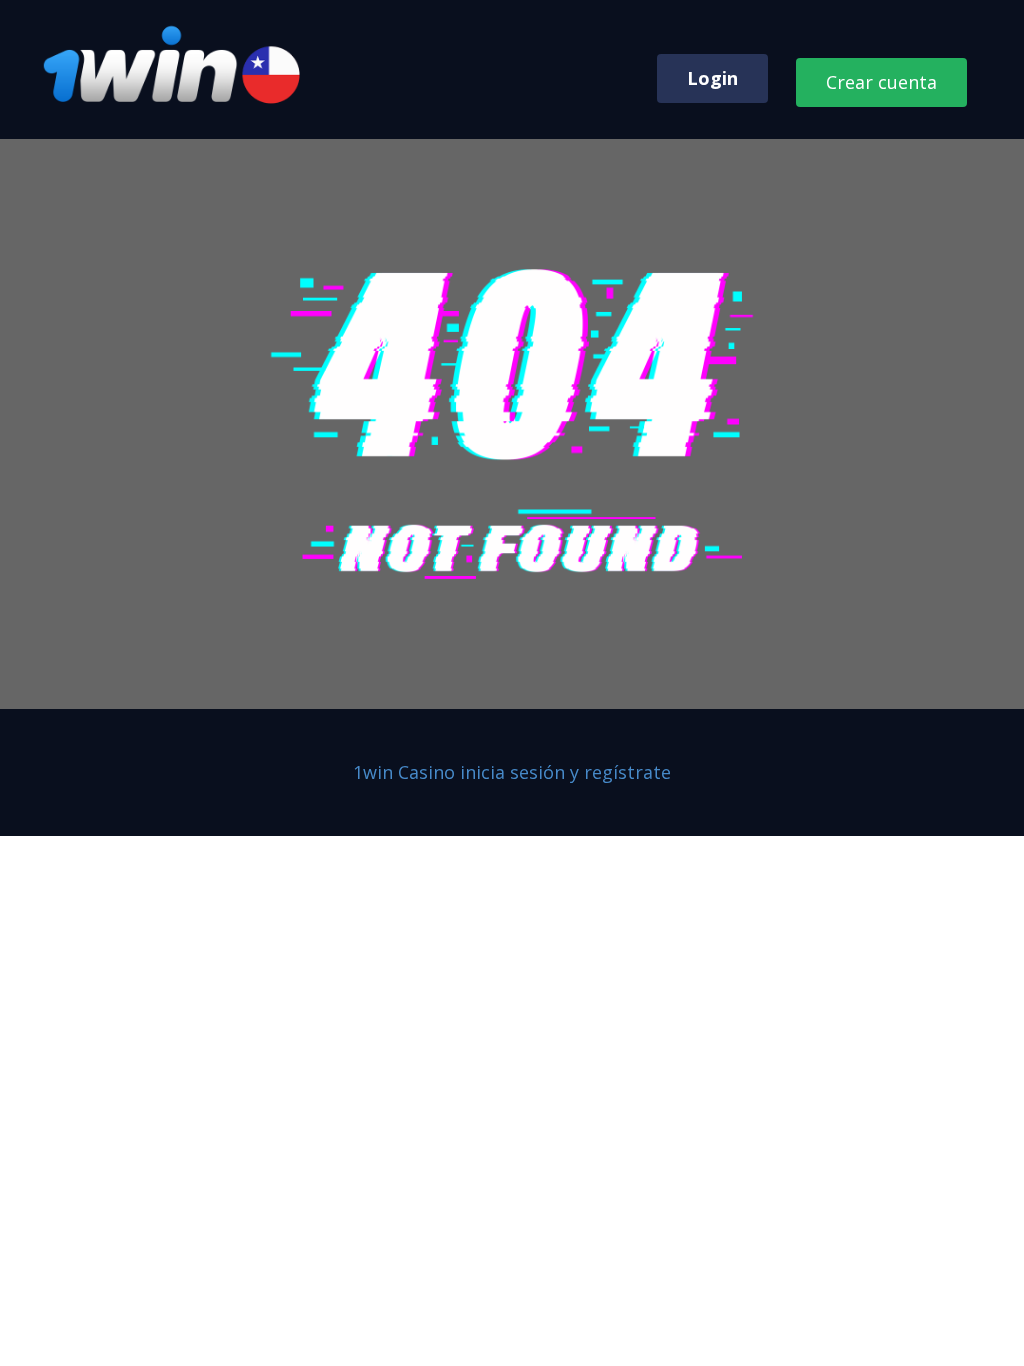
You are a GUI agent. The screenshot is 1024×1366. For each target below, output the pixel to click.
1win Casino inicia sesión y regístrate (512, 772)
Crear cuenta (881, 82)
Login (712, 78)
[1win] (174, 65)
